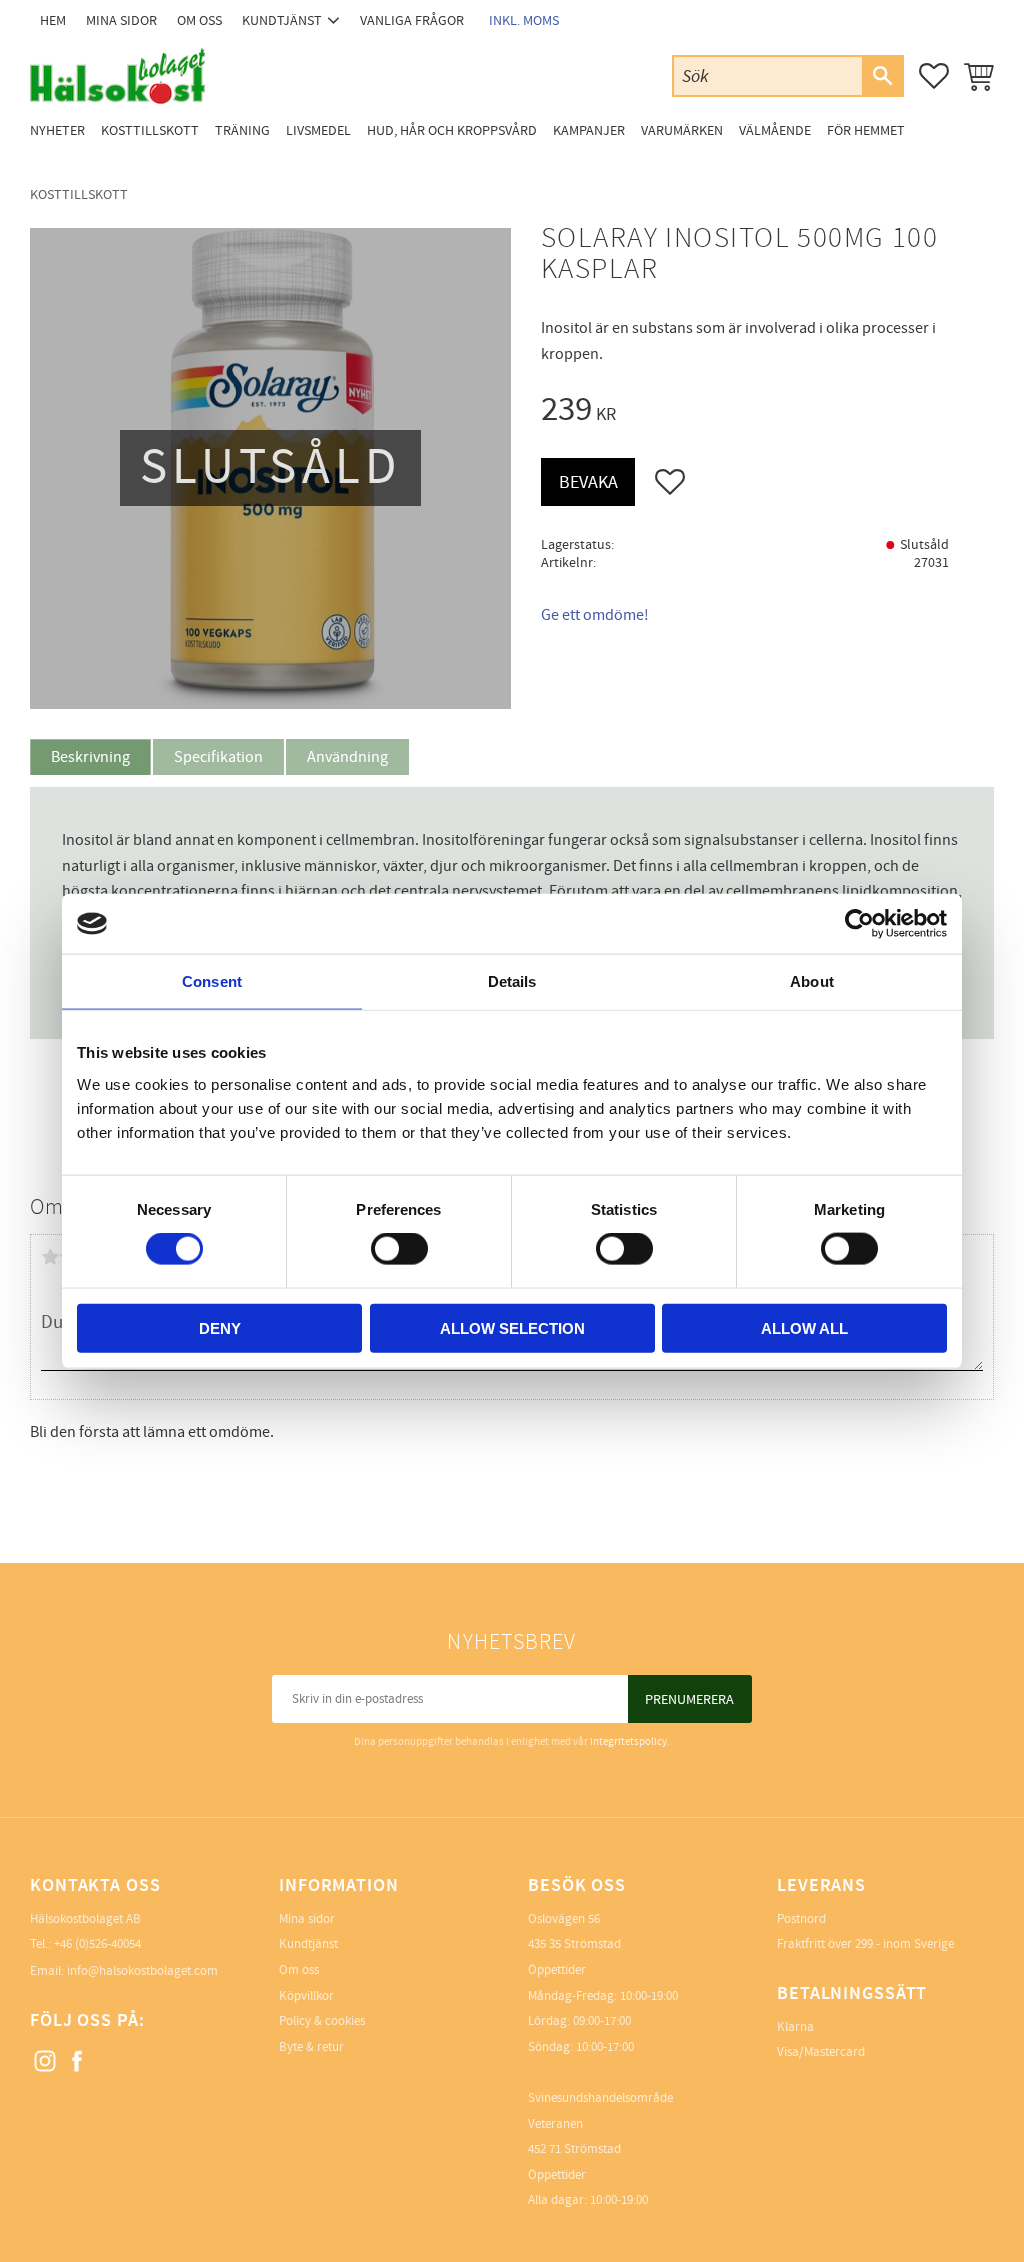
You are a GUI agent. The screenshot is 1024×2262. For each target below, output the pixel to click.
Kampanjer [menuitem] (589, 130)
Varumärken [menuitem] (682, 130)
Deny (220, 1327)
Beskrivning (90, 757)
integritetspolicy (628, 1741)
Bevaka (588, 482)
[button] (934, 76)
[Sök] (882, 76)
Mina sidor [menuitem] (121, 20)
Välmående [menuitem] (775, 130)
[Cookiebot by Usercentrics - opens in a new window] (859, 924)
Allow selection (512, 1327)
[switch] (399, 1249)
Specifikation (218, 757)
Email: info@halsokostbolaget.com (124, 1971)
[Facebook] (78, 2062)
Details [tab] (512, 981)
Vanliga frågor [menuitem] (412, 20)
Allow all (804, 1327)
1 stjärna (50, 1257)
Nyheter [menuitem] (57, 130)
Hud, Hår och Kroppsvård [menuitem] (452, 130)
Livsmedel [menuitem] (318, 130)
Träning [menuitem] (242, 130)
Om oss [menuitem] (199, 20)
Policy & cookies (322, 2021)
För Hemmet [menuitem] (866, 130)
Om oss (299, 1970)
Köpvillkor (306, 1996)
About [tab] (812, 981)
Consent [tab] (212, 981)
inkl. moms (524, 20)
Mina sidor (307, 1919)
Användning (347, 757)
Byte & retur (311, 2047)
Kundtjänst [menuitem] (282, 20)
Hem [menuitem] (53, 20)
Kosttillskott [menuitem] (150, 130)
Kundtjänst (308, 1944)
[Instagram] (46, 2062)
